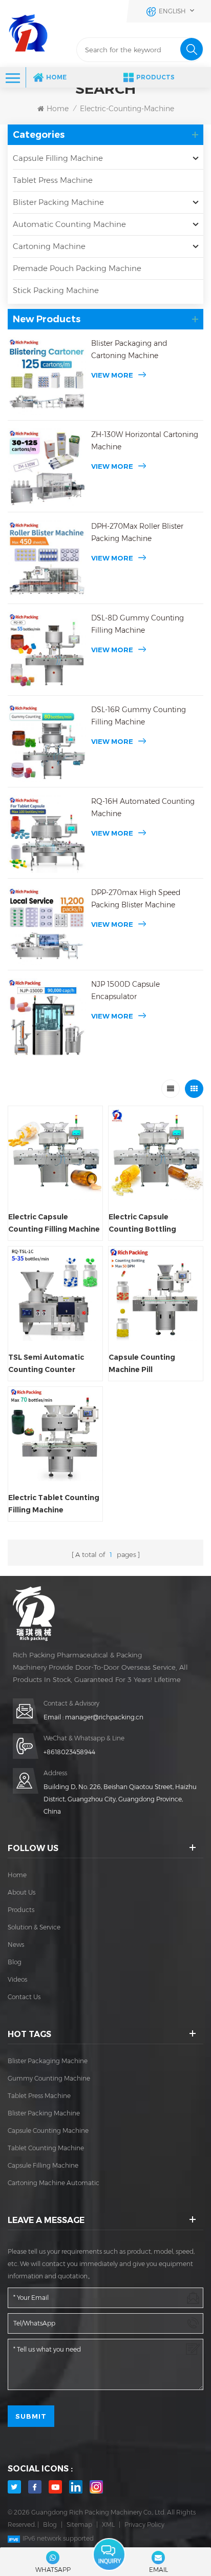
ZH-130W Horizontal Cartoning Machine (145, 441)
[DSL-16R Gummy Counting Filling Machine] (47, 743)
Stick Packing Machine (56, 290)
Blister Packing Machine (58, 202)
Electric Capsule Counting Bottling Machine (142, 1224)
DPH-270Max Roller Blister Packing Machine (137, 532)
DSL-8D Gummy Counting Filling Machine (138, 624)
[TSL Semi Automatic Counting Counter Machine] (55, 1294)
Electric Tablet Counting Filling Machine (54, 1504)
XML (108, 2525)
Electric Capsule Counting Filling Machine (54, 1223)
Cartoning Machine (49, 246)
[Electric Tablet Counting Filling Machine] (55, 1434)
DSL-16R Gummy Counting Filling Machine (139, 716)
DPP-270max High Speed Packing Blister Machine (136, 899)
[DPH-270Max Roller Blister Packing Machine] (47, 559)
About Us (22, 1892)
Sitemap (79, 2525)
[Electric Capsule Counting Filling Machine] (55, 1153)
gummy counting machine (49, 2078)
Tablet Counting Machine (46, 2148)
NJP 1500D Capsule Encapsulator (125, 990)
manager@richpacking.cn (104, 1717)
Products (155, 77)
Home (56, 77)
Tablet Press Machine (53, 180)
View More (112, 375)
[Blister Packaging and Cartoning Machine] (47, 376)
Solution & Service (34, 1927)
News (16, 1945)
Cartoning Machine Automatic (54, 2183)
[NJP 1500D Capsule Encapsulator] (47, 1017)
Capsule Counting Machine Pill (142, 1363)
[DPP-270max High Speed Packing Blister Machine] (47, 926)
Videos (17, 1979)
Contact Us (24, 1997)
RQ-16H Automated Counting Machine (143, 807)
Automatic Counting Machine (69, 224)
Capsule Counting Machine (48, 2131)
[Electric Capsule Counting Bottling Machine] (156, 1153)
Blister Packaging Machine (48, 2061)
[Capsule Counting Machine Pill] (156, 1294)
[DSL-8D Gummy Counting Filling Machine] (47, 651)
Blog (15, 1962)
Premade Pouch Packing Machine (77, 268)
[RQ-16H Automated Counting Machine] (47, 834)
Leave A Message (109, 2555)
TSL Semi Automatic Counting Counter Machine (46, 1364)
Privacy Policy (144, 2525)
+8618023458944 (69, 1752)
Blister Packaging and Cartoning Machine (129, 349)
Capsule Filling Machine (58, 158)
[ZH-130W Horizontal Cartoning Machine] (47, 468)
